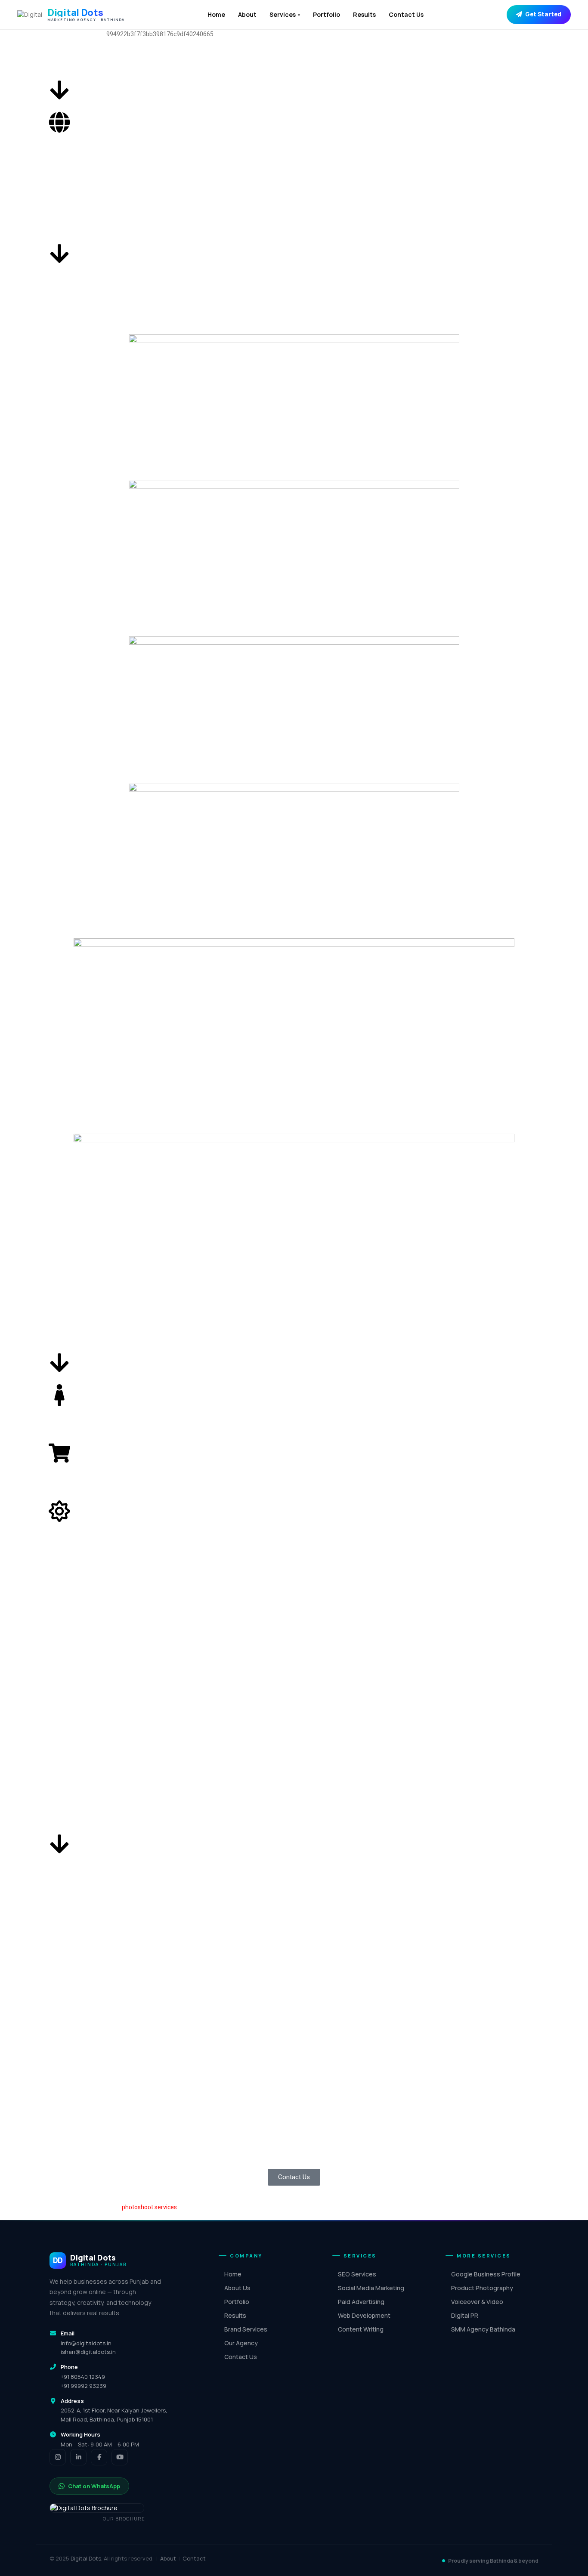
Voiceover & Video (477, 2302)
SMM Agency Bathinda (483, 2329)
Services (285, 14)
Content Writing (361, 2329)
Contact (194, 2558)
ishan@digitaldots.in (88, 2352)
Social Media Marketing (371, 2288)
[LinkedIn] (78, 2457)
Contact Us (406, 14)
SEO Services (357, 2274)
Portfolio (326, 14)
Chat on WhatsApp (94, 2486)
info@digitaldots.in (86, 2343)
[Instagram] (58, 2457)
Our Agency (241, 2343)
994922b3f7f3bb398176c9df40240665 (160, 34)
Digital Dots (86, 2558)
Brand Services (246, 2329)
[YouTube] (120, 2457)
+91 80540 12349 (83, 2377)
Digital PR (465, 2315)
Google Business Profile (486, 2274)
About (247, 14)
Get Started (543, 14)
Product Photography (482, 2288)
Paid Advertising (361, 2302)
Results (364, 14)
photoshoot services (149, 2207)
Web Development (364, 2315)
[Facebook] (99, 2457)
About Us (237, 2288)
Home (216, 14)
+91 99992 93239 (84, 2386)
